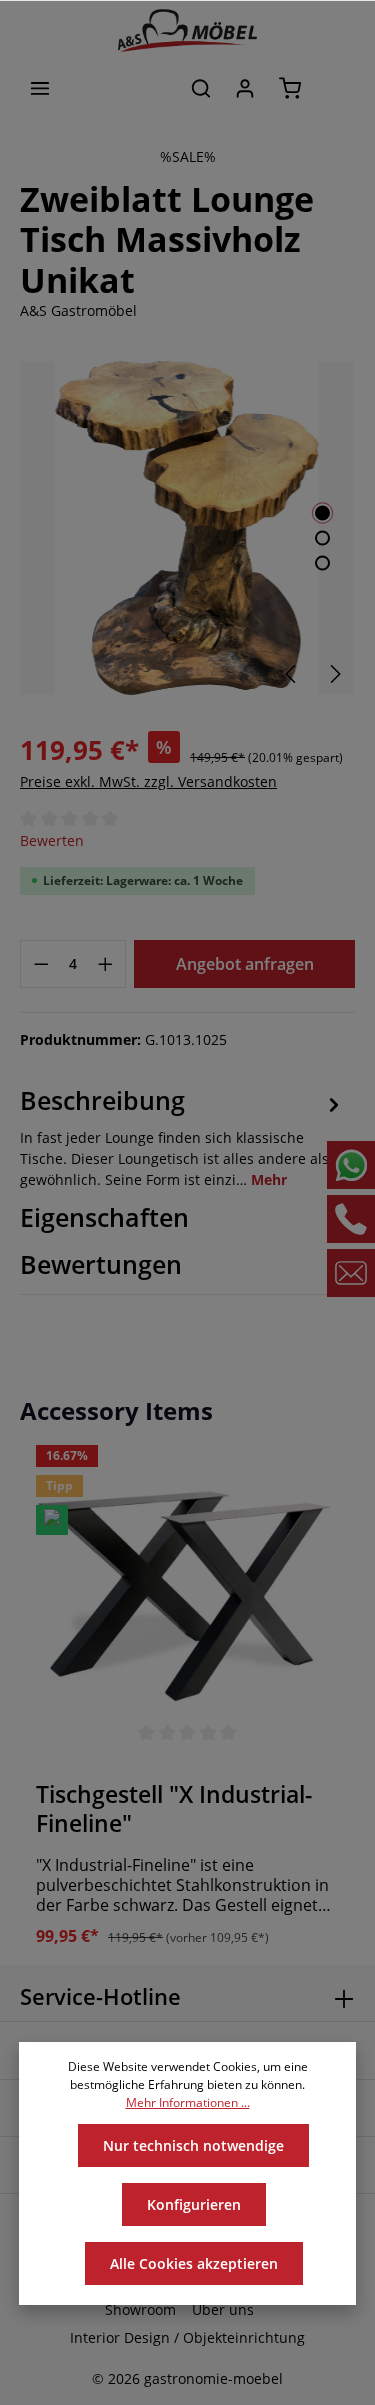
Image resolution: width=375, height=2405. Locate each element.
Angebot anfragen (245, 964)
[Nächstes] (334, 674)
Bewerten (52, 840)
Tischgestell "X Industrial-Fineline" (174, 1809)
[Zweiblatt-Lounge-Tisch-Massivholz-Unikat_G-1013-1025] (187, 528)
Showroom (140, 2309)
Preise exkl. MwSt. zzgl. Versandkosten (148, 781)
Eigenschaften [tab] (104, 1217)
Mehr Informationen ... (188, 2102)
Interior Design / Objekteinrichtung (187, 2337)
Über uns (223, 2309)
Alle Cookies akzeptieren (194, 2263)
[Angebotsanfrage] (335, 88)
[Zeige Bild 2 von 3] (322, 538)
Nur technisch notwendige (193, 2145)
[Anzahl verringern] (41, 964)
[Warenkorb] (290, 88)
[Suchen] (201, 88)
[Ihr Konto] (245, 88)
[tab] (182, 1137)
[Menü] (40, 88)
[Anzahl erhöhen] (106, 964)
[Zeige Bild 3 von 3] (322, 563)
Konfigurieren (194, 2204)
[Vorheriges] (292, 674)
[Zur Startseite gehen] (188, 30)
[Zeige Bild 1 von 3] (322, 513)
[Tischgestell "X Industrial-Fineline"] (187, 1596)
